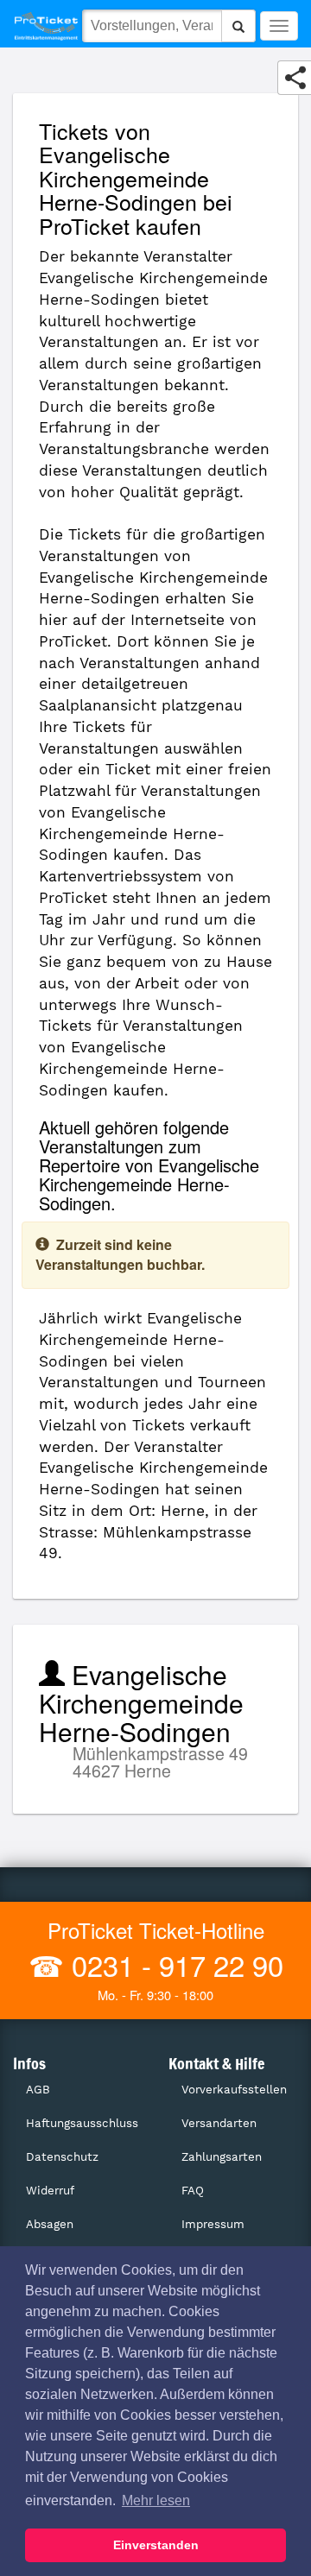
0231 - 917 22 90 (174, 1964)
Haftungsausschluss (82, 2123)
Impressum (213, 2224)
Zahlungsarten (222, 2157)
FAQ (193, 2191)
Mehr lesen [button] (156, 2500)
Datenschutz (62, 2157)
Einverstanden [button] (156, 2545)
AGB (38, 2090)
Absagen (50, 2224)
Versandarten (219, 2123)
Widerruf (50, 2191)
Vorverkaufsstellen (234, 2090)
